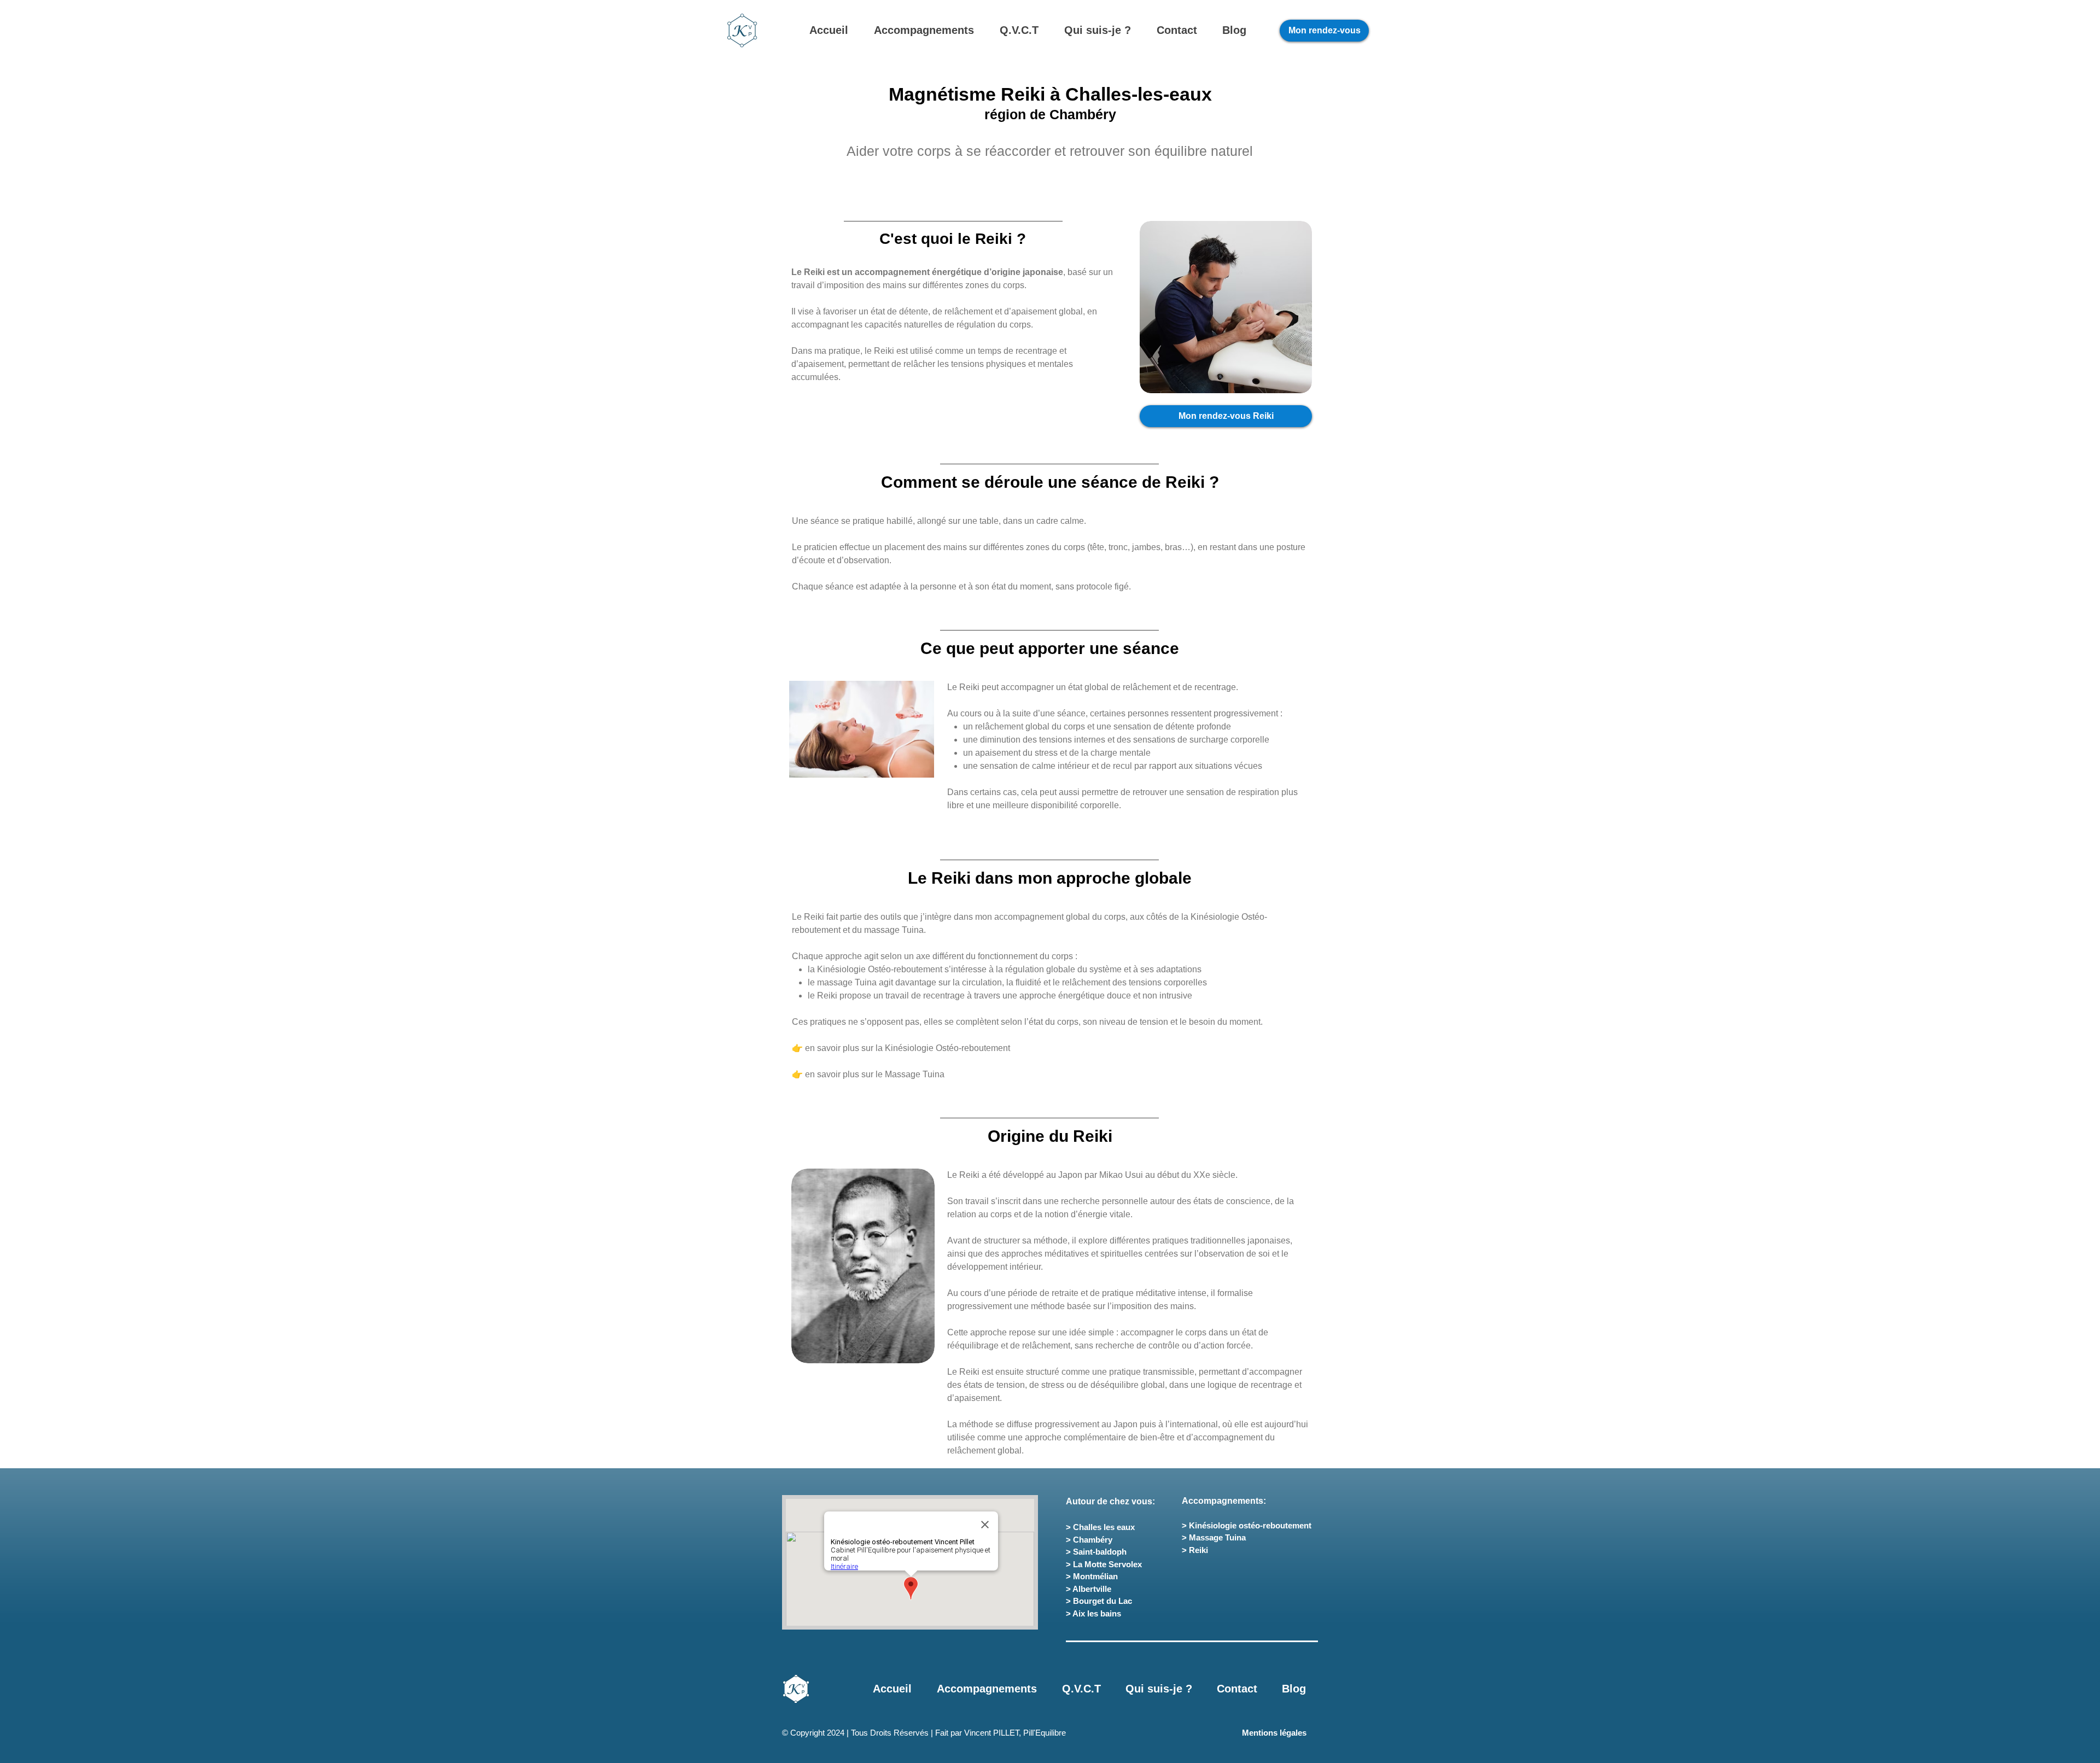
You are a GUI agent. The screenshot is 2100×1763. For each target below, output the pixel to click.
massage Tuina (847, 982)
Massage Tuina (915, 1074)
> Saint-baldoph (1096, 1552)
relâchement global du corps (1030, 726)
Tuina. (914, 930)
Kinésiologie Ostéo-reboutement (880, 969)
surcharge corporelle (1229, 740)
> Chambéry (1089, 1540)
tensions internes (1072, 740)
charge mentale (1121, 753)
